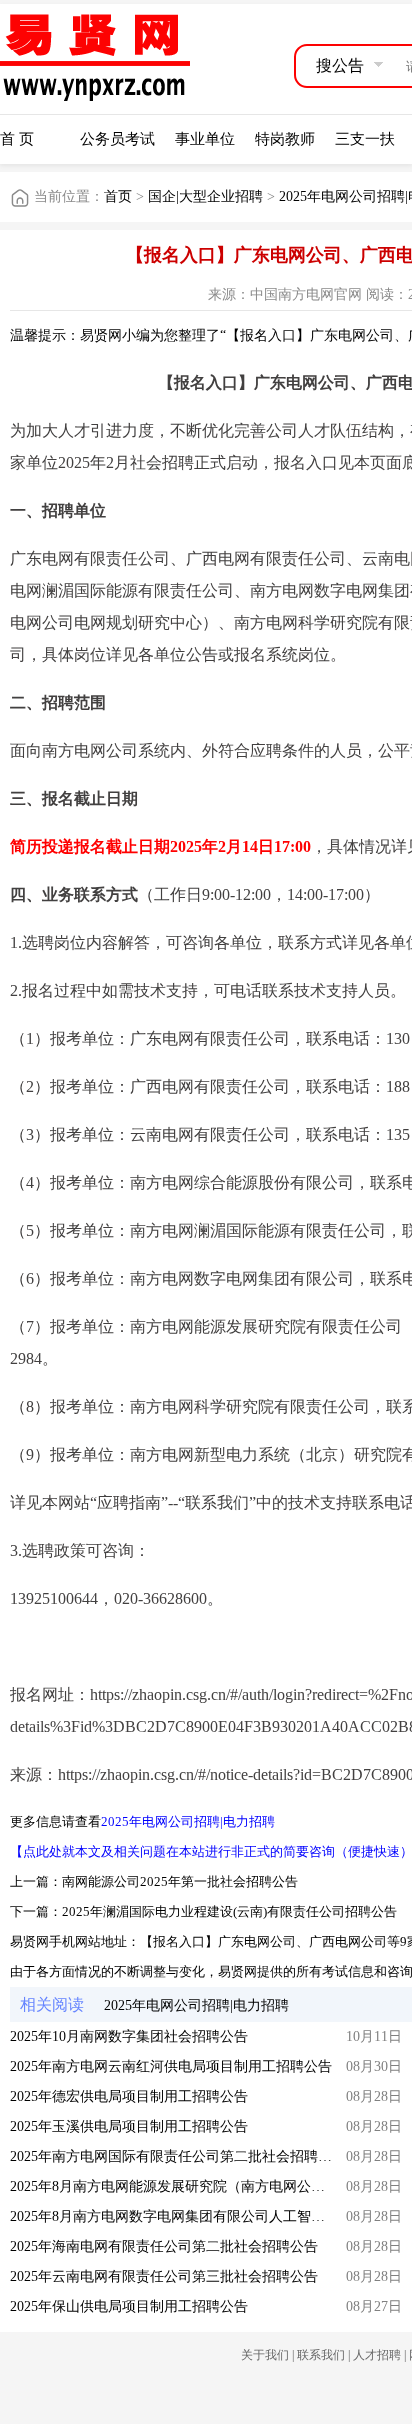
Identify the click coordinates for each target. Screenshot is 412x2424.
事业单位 (205, 139)
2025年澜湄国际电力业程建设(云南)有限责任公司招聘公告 (229, 1911)
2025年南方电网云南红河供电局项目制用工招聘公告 (171, 2066)
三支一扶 (365, 139)
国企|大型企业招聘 (205, 196)
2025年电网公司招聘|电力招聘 (188, 1821)
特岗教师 (285, 139)
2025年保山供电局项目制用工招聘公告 (129, 2306)
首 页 (17, 139)
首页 (118, 196)
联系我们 (321, 2355)
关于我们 (265, 2355)
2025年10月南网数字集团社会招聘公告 (129, 2036)
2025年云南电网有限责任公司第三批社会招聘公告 (164, 2276)
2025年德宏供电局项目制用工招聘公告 (129, 2096)
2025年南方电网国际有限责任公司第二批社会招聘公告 (178, 2156)
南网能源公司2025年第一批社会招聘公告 (180, 1881)
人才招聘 (377, 2355)
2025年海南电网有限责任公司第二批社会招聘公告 (164, 2246)
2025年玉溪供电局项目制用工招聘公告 (129, 2126)
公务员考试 (117, 139)
